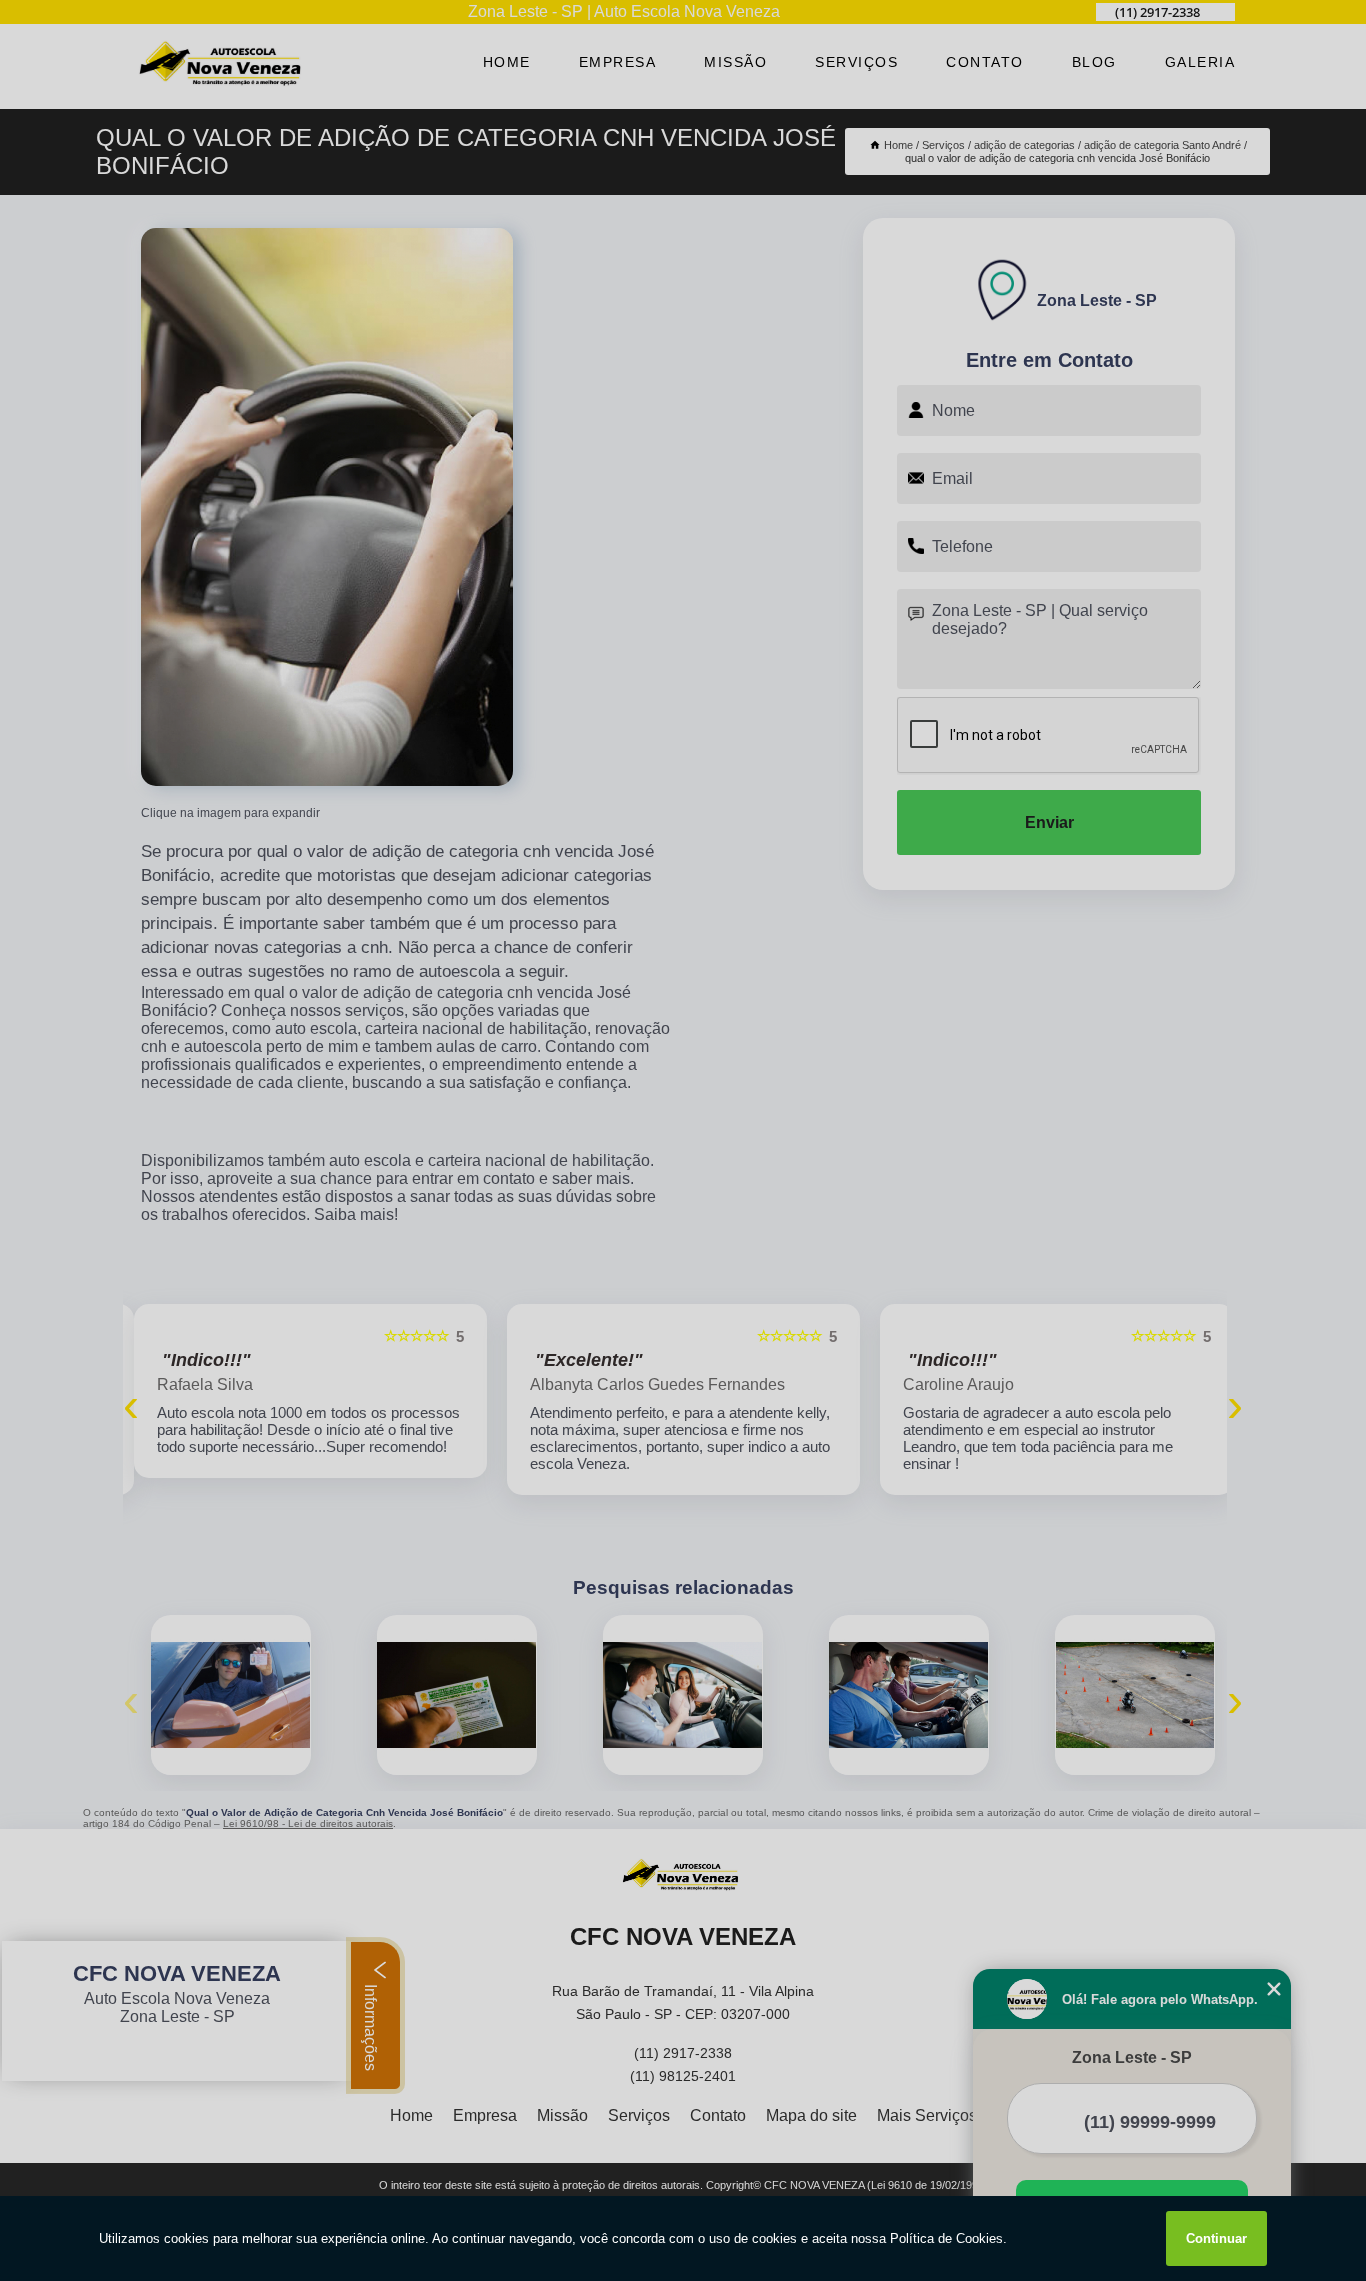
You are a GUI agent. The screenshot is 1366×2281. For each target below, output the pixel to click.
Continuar (1216, 2238)
